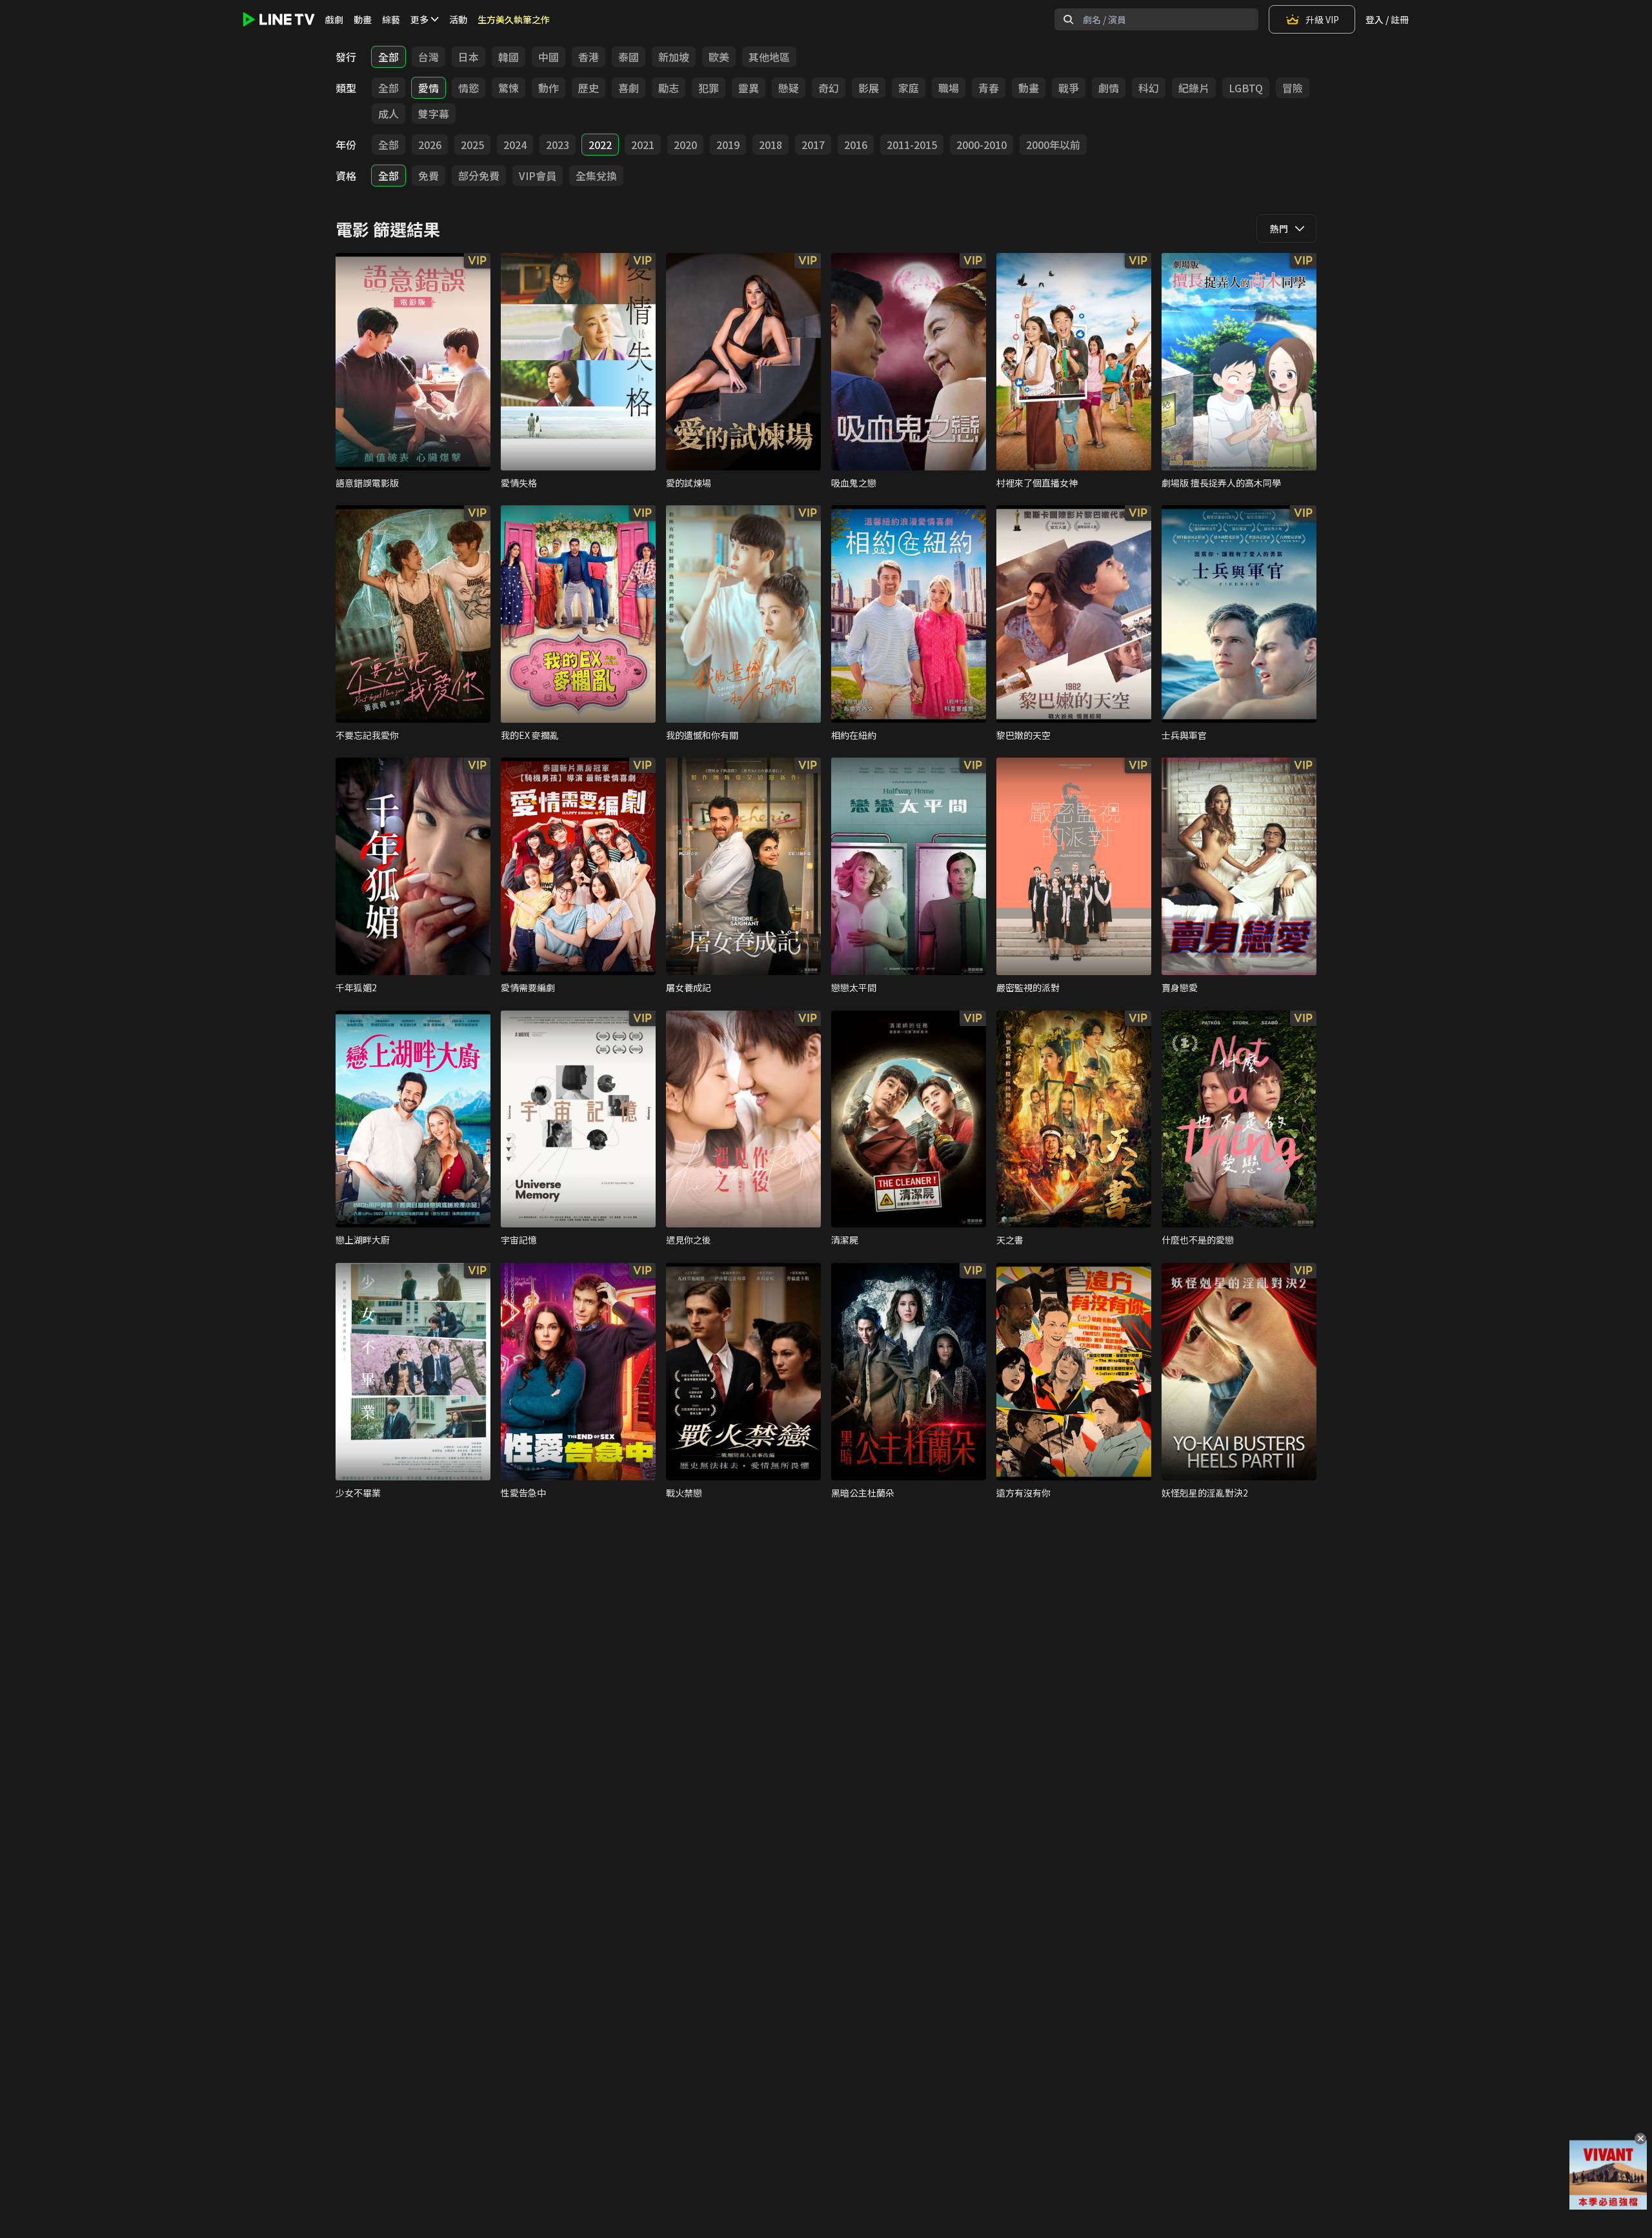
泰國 (629, 57)
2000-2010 (982, 145)
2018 (771, 145)
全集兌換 (596, 176)
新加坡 (674, 57)
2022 (600, 145)
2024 (515, 145)
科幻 (1149, 88)
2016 (856, 145)
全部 (388, 57)
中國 (549, 57)
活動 (458, 19)
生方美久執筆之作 (514, 19)
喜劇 (629, 88)
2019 (728, 145)
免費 (428, 176)
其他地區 (769, 57)
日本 (468, 57)
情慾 (468, 88)
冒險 (1293, 88)
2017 (813, 145)
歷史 (589, 88)
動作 (549, 88)
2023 (558, 145)
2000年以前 (1053, 145)
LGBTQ (1246, 88)
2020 (685, 145)
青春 (989, 88)
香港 (589, 57)
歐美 (719, 57)
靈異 (749, 88)
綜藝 (391, 19)
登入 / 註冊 (1387, 19)
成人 (388, 114)
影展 (869, 88)
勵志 (669, 88)
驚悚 (509, 88)
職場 (949, 88)
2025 (472, 145)
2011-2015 (912, 145)
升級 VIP (1322, 19)
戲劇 (334, 19)
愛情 (428, 88)
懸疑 (789, 88)
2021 (643, 145)
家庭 (909, 88)
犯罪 (709, 88)
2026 (430, 145)
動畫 (363, 19)
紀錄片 (1194, 88)
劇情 (1109, 88)
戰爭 (1069, 88)
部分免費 (479, 176)
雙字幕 (434, 114)
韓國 (509, 57)
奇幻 (829, 88)
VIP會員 (538, 176)
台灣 (428, 57)
